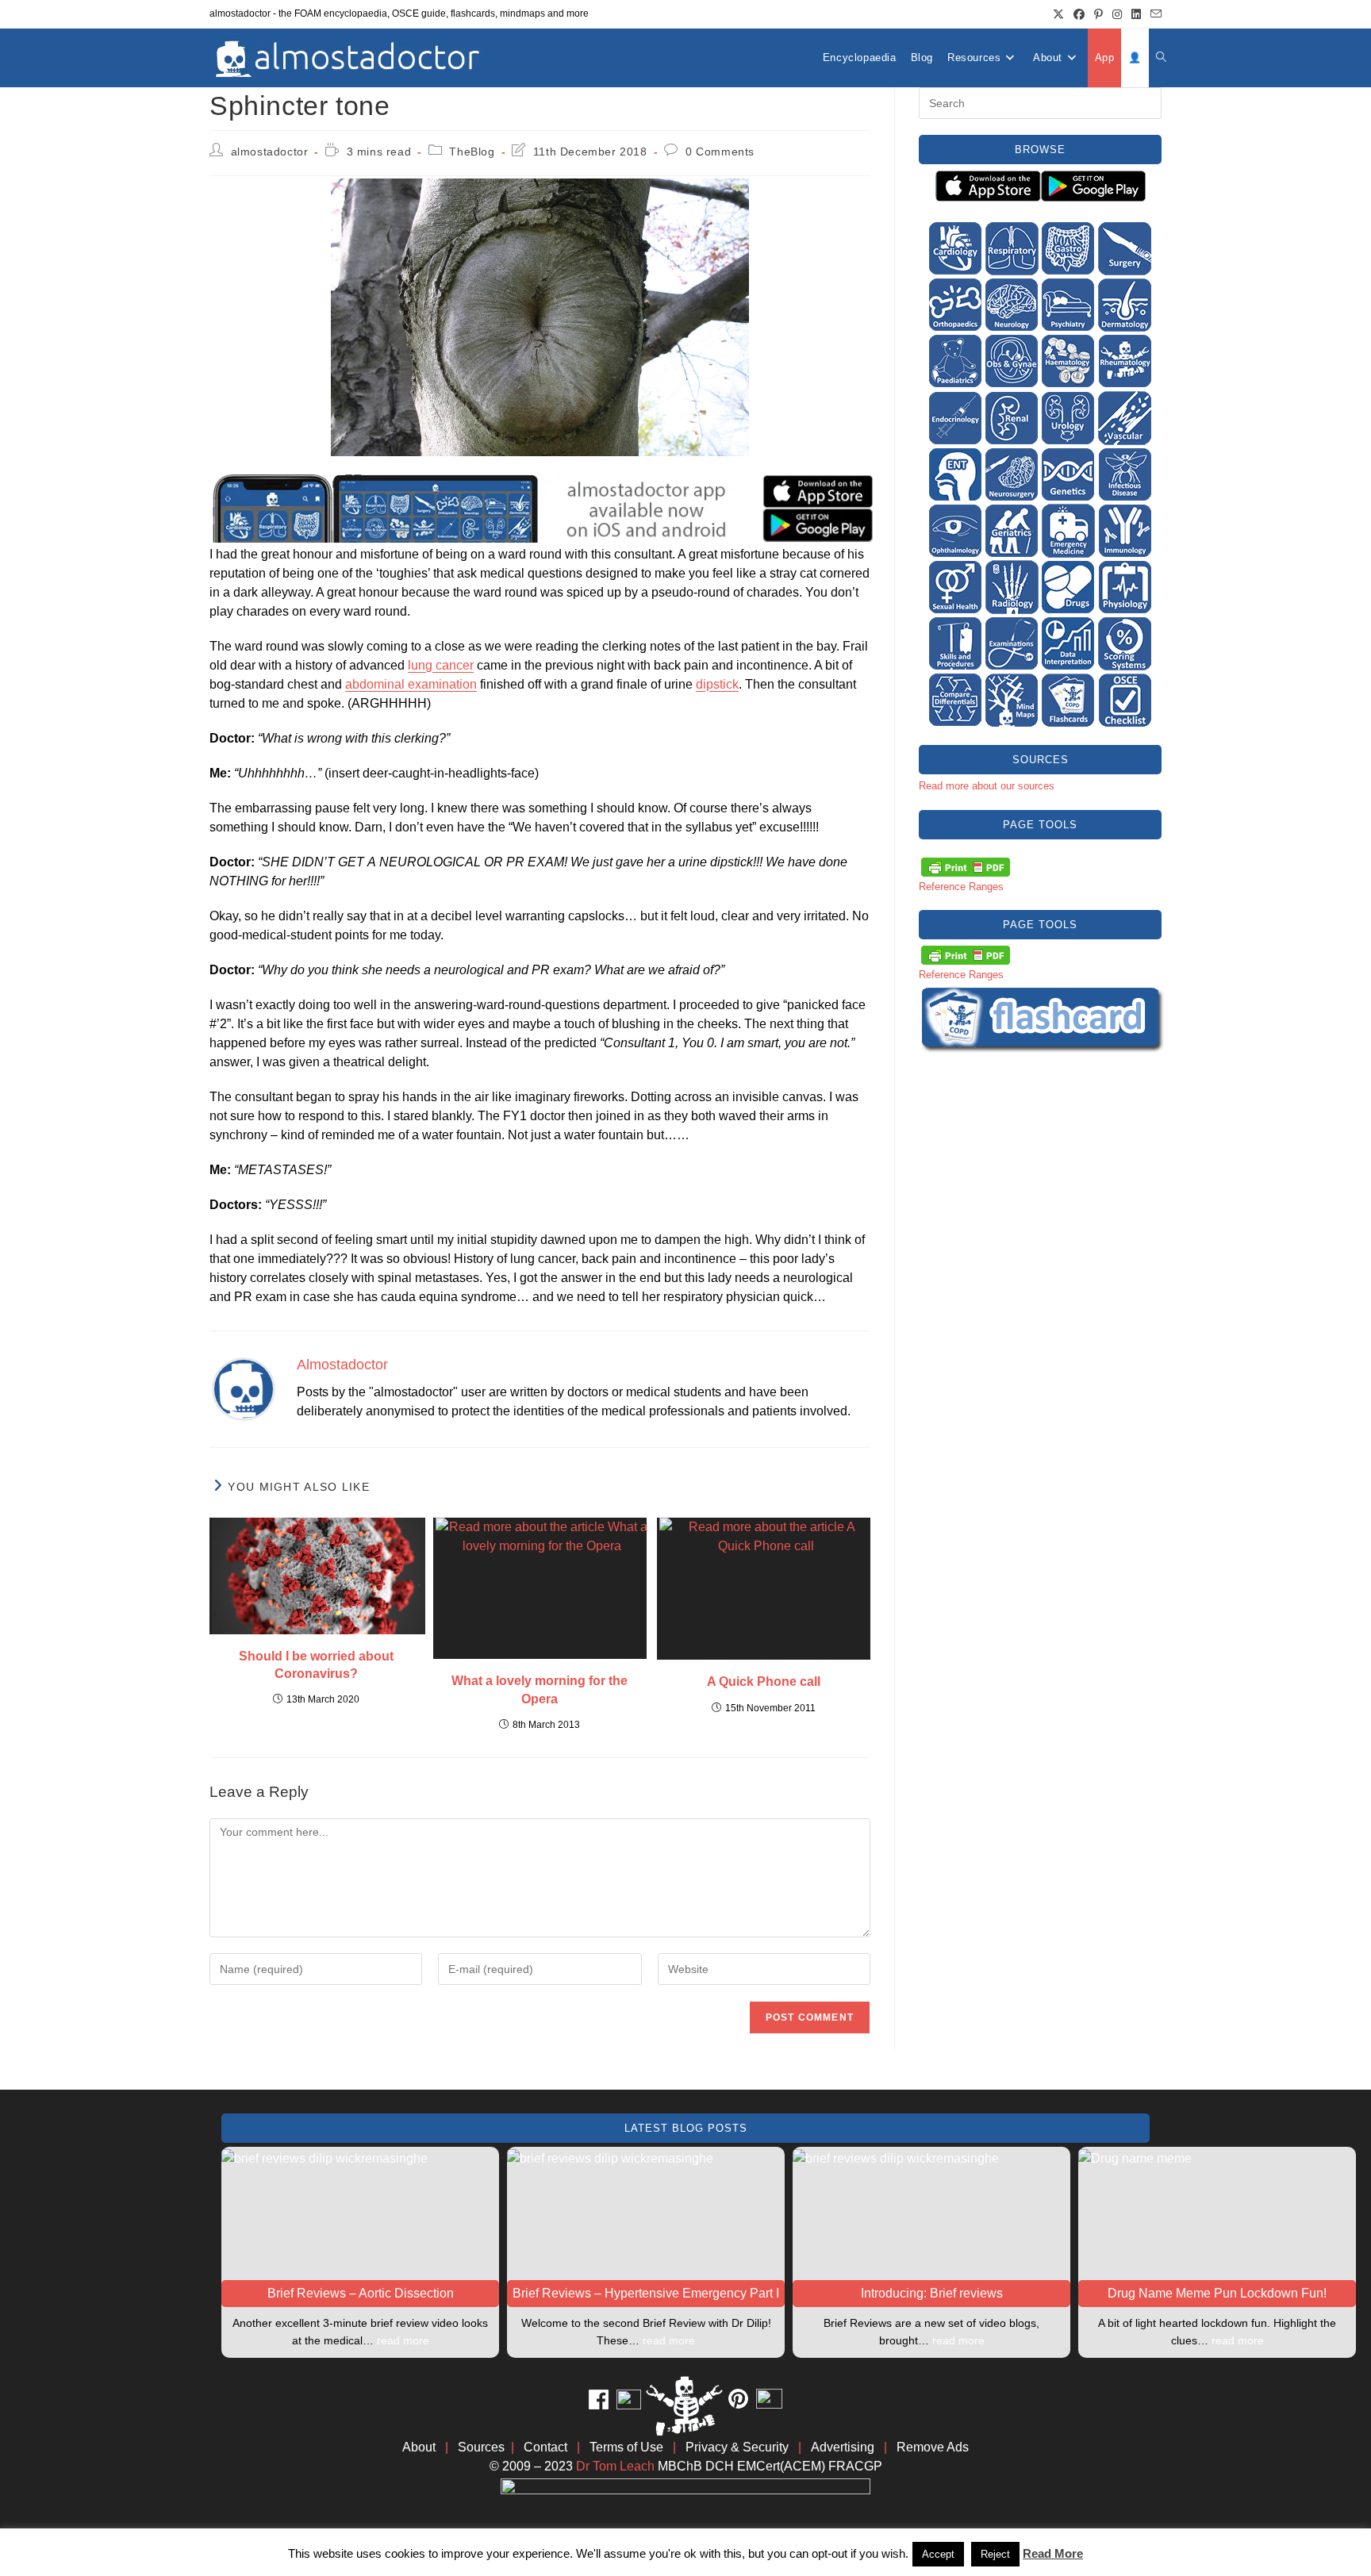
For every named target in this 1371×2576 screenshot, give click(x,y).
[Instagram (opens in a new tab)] (1117, 14)
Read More (1053, 2553)
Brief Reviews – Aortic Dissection (361, 2293)
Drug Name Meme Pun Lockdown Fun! (1217, 2293)
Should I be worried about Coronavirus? (316, 1665)
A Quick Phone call (764, 1682)
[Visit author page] (244, 1388)
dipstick (717, 684)
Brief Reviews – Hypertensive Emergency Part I (646, 2293)
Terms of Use (626, 2447)
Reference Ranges (961, 887)
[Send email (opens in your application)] (1154, 14)
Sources (481, 2447)
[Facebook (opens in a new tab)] (1079, 14)
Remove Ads (933, 2447)
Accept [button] (938, 2554)
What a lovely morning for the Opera (540, 1689)
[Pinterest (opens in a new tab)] (1098, 14)
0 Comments (720, 152)
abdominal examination (411, 684)
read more (403, 2340)
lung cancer (441, 665)
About (419, 2447)
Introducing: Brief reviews (932, 2293)
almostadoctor (270, 152)
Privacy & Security (737, 2447)
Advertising (843, 2447)
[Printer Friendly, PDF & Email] (966, 866)
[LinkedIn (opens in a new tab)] (1136, 14)
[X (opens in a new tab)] (1058, 14)
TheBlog (472, 152)
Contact (545, 2447)
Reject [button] (995, 2554)
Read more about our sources (987, 786)
